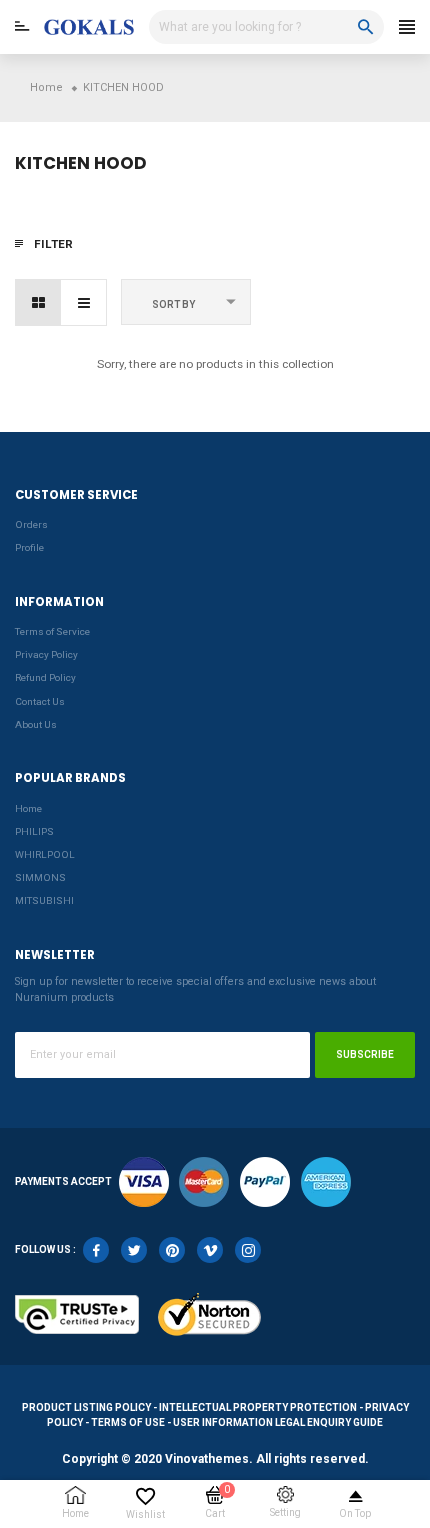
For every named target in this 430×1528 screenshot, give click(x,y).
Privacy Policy (46, 654)
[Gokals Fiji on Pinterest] (172, 1250)
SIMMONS (40, 877)
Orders (31, 524)
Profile (29, 547)
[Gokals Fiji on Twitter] (134, 1250)
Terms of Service (52, 631)
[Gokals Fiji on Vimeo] (210, 1250)
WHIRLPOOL (45, 854)
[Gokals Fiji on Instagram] (248, 1250)
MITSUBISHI (44, 900)
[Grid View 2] (38, 302)
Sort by (173, 304)
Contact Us (40, 701)
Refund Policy (45, 677)
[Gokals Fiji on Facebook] (96, 1250)
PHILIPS (34, 831)
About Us (36, 724)
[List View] (83, 302)
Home (28, 808)
